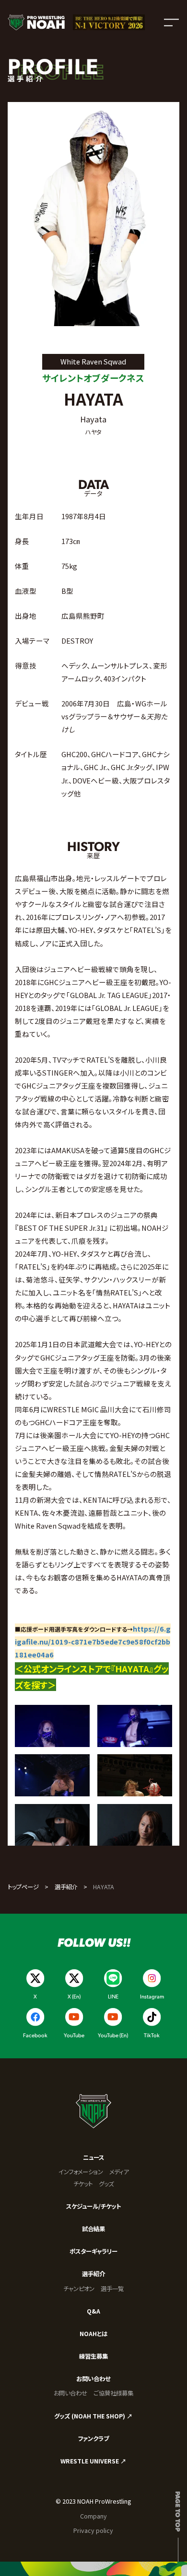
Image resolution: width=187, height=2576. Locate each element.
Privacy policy (93, 2531)
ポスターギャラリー (93, 2251)
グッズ (106, 2184)
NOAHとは (93, 2334)
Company (93, 2516)
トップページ (23, 1887)
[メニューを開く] (171, 22)
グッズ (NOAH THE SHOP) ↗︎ (93, 2416)
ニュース (93, 2157)
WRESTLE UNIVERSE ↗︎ (93, 2461)
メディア (119, 2172)
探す (39, 1685)
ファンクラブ (93, 2439)
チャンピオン (79, 2289)
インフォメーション (81, 2172)
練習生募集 (93, 2356)
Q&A (93, 2311)
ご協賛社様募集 (113, 2393)
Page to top (178, 2511)
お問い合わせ (93, 2379)
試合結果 (93, 2229)
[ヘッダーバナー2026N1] (109, 22)
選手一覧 (112, 2289)
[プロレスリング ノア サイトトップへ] (36, 22)
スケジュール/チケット (93, 2206)
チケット (83, 2184)
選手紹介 (66, 1887)
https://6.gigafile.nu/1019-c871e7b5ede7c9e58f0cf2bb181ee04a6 (93, 1641)
